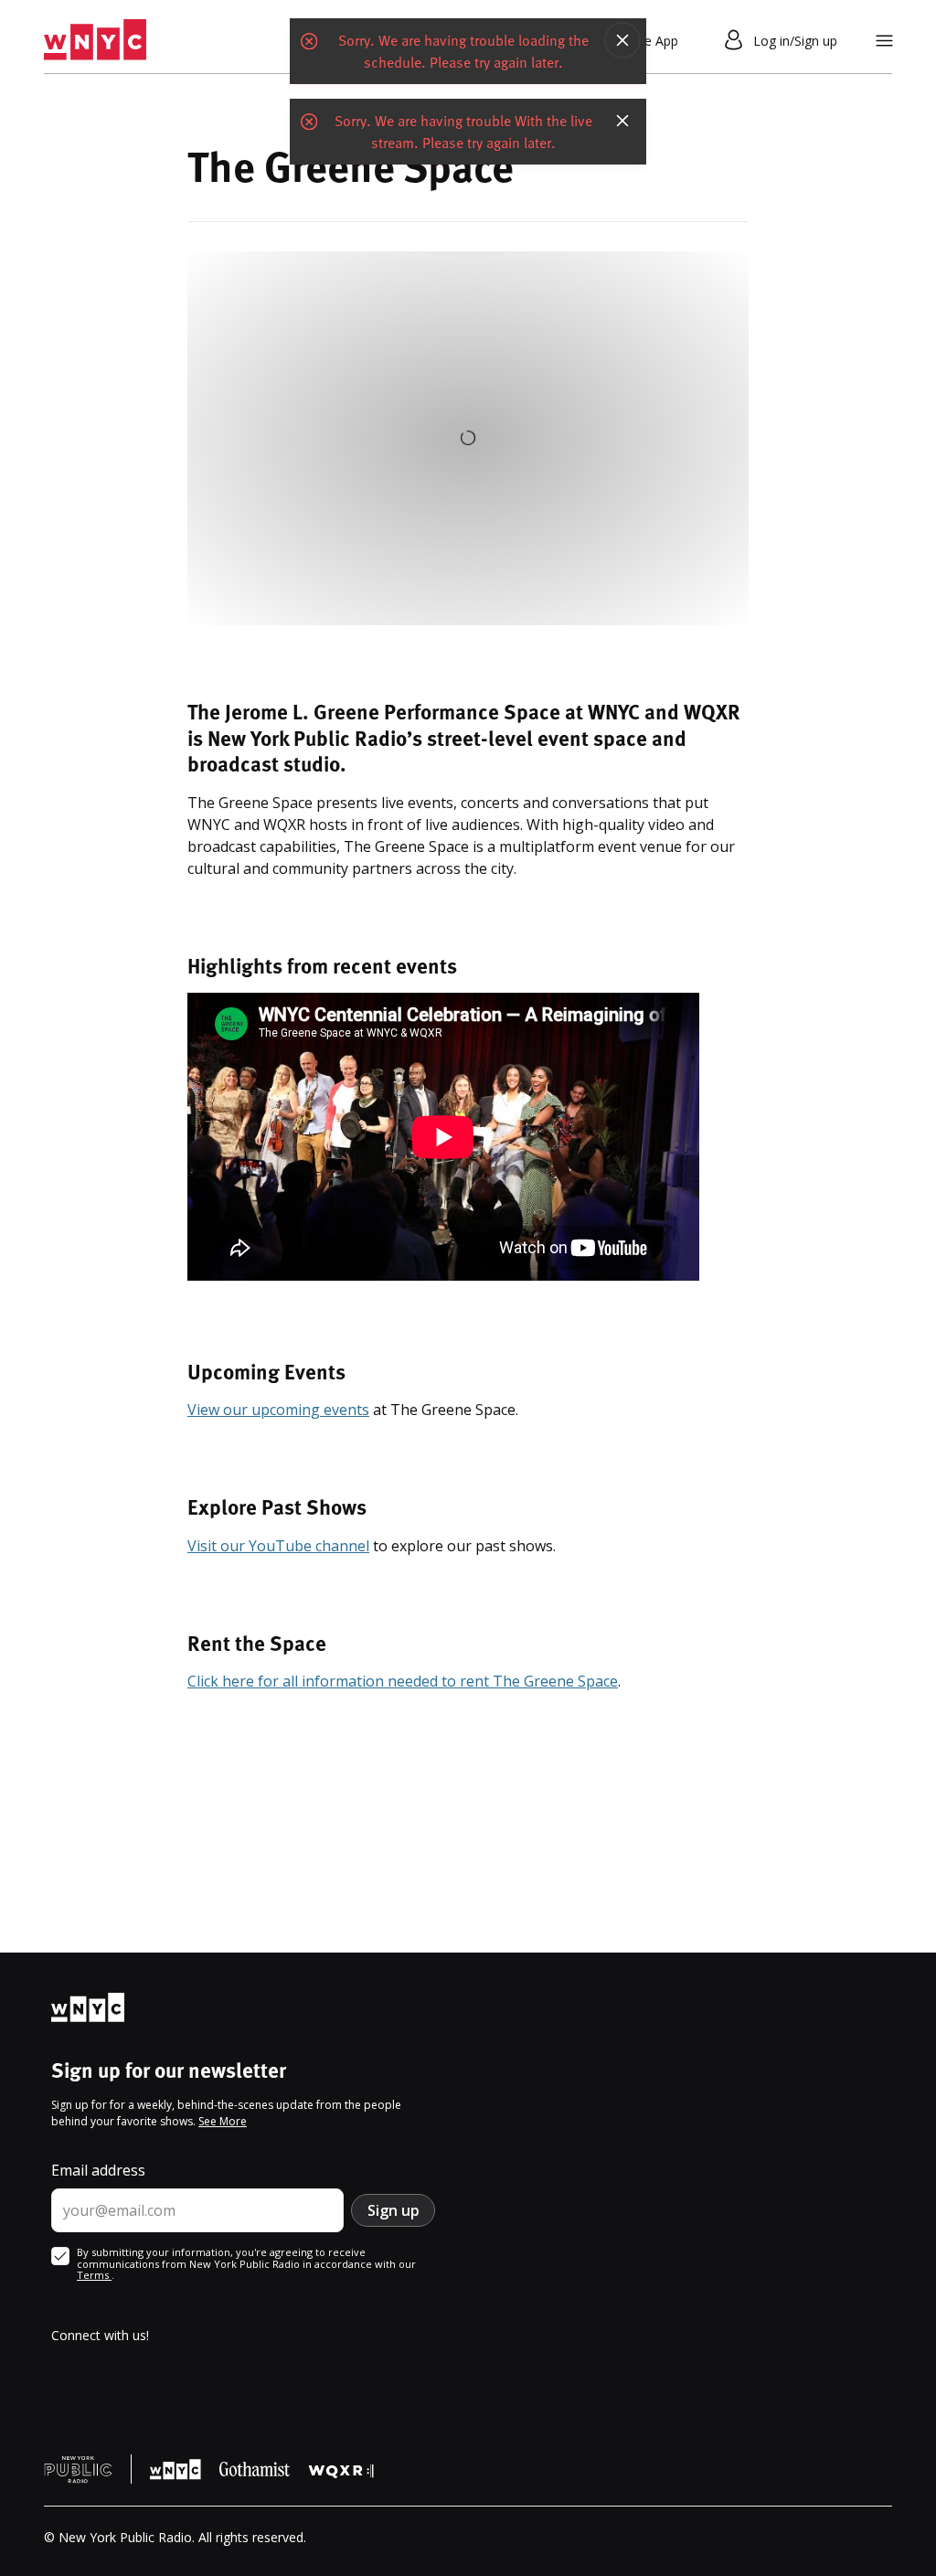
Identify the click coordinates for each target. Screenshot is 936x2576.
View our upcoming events (278, 1410)
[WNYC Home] (95, 40)
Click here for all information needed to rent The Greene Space (403, 1681)
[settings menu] (884, 41)
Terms (94, 2275)
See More (223, 2121)
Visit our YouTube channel (278, 1546)
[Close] (622, 40)
